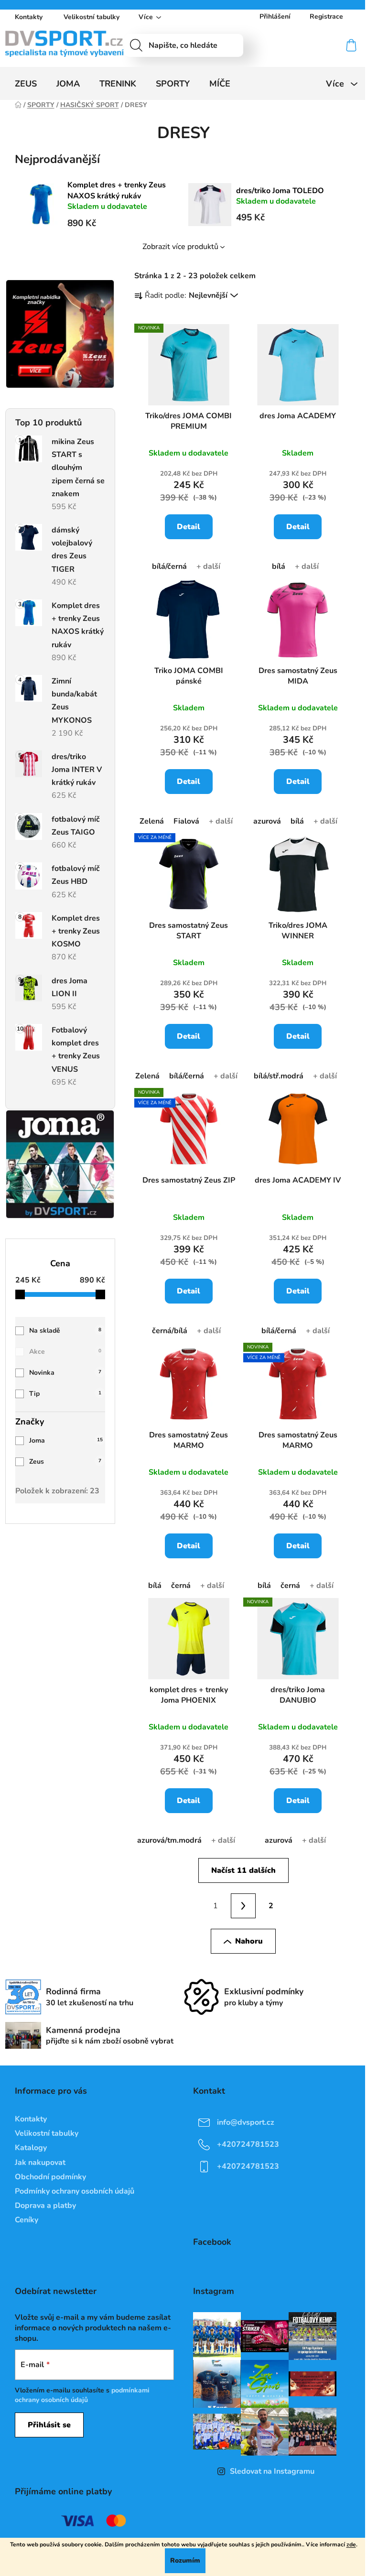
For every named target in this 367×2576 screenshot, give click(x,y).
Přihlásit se (49, 2425)
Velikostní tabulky (92, 17)
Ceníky (27, 2220)
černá (181, 1586)
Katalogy (31, 2148)
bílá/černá (169, 566)
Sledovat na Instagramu (272, 2471)
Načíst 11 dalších (243, 1870)
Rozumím (185, 2560)
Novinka (65, 1373)
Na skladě (65, 1331)
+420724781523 (248, 2144)
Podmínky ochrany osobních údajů (75, 2191)
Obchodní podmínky (50, 2177)
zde (351, 2544)
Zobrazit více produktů (180, 247)
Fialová (186, 821)
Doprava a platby (45, 2206)
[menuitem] (26, 84)
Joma (66, 1440)
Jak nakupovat (40, 2163)
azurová (267, 821)
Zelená (152, 821)
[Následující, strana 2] (243, 1906)
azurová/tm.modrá (169, 1840)
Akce (65, 1352)
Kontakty (29, 17)
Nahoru (249, 1941)
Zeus (65, 1462)
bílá (279, 566)
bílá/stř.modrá (279, 1076)
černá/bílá (170, 1331)
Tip (65, 1394)
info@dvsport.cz (246, 2122)
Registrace (326, 16)
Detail (189, 527)
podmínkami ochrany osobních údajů (82, 2395)
